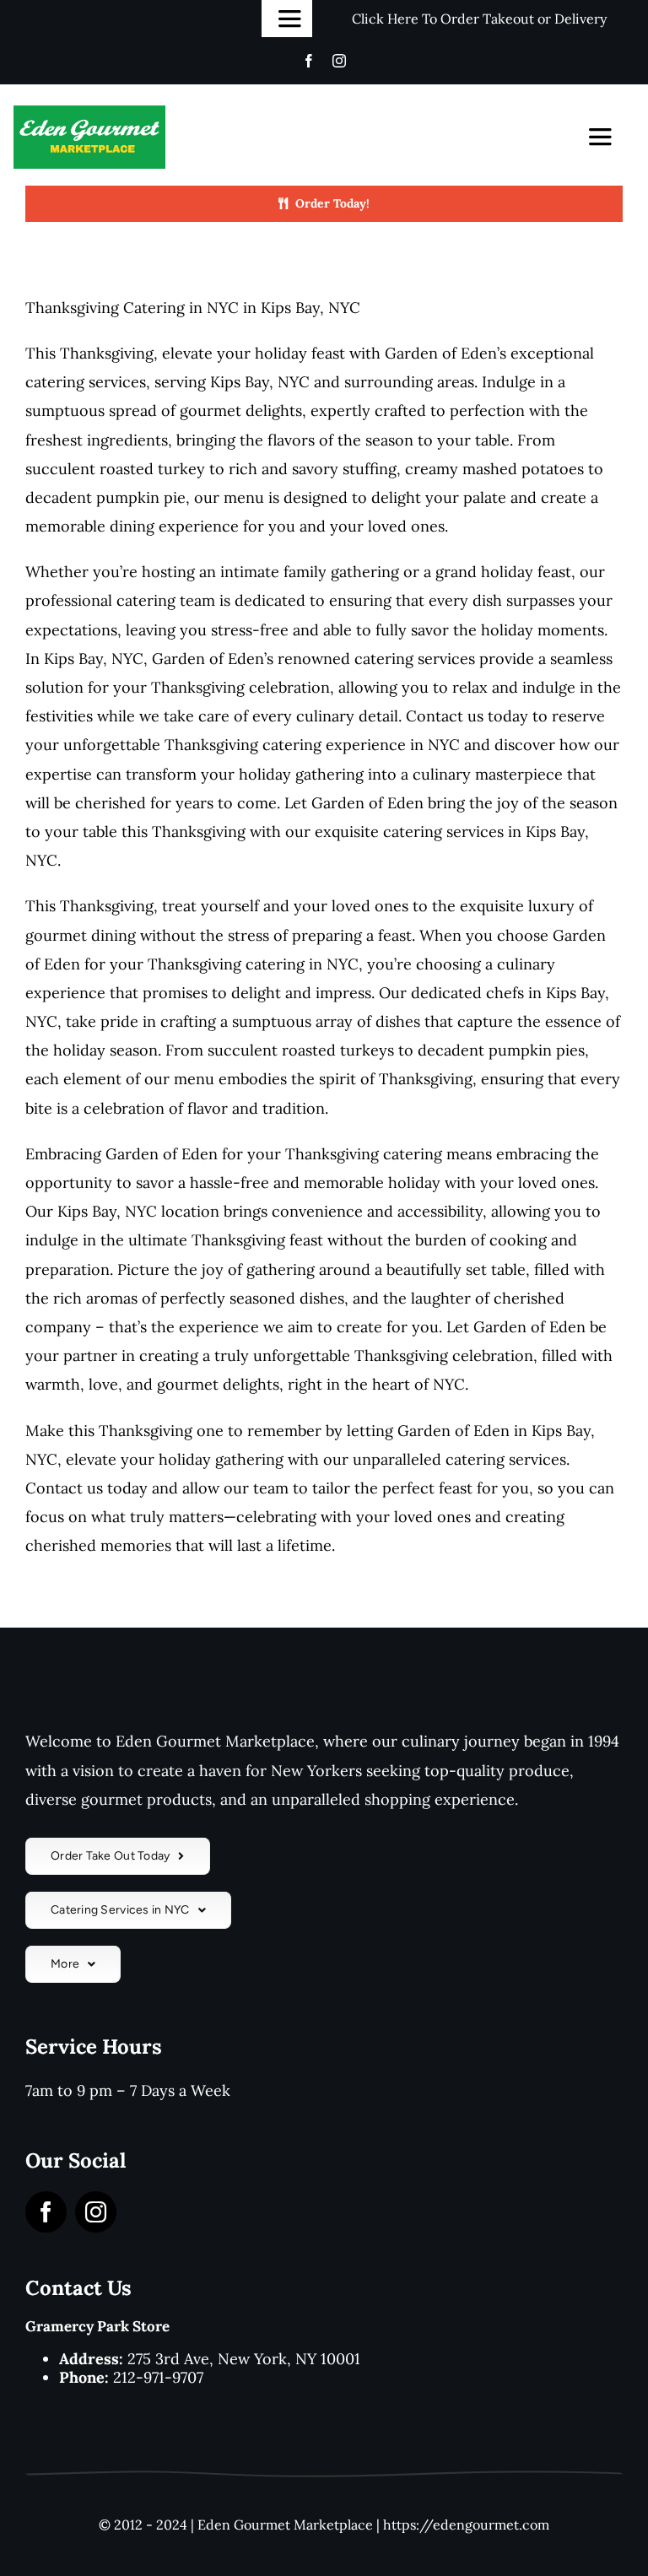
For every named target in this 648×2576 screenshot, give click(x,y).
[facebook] (309, 61)
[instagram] (339, 61)
